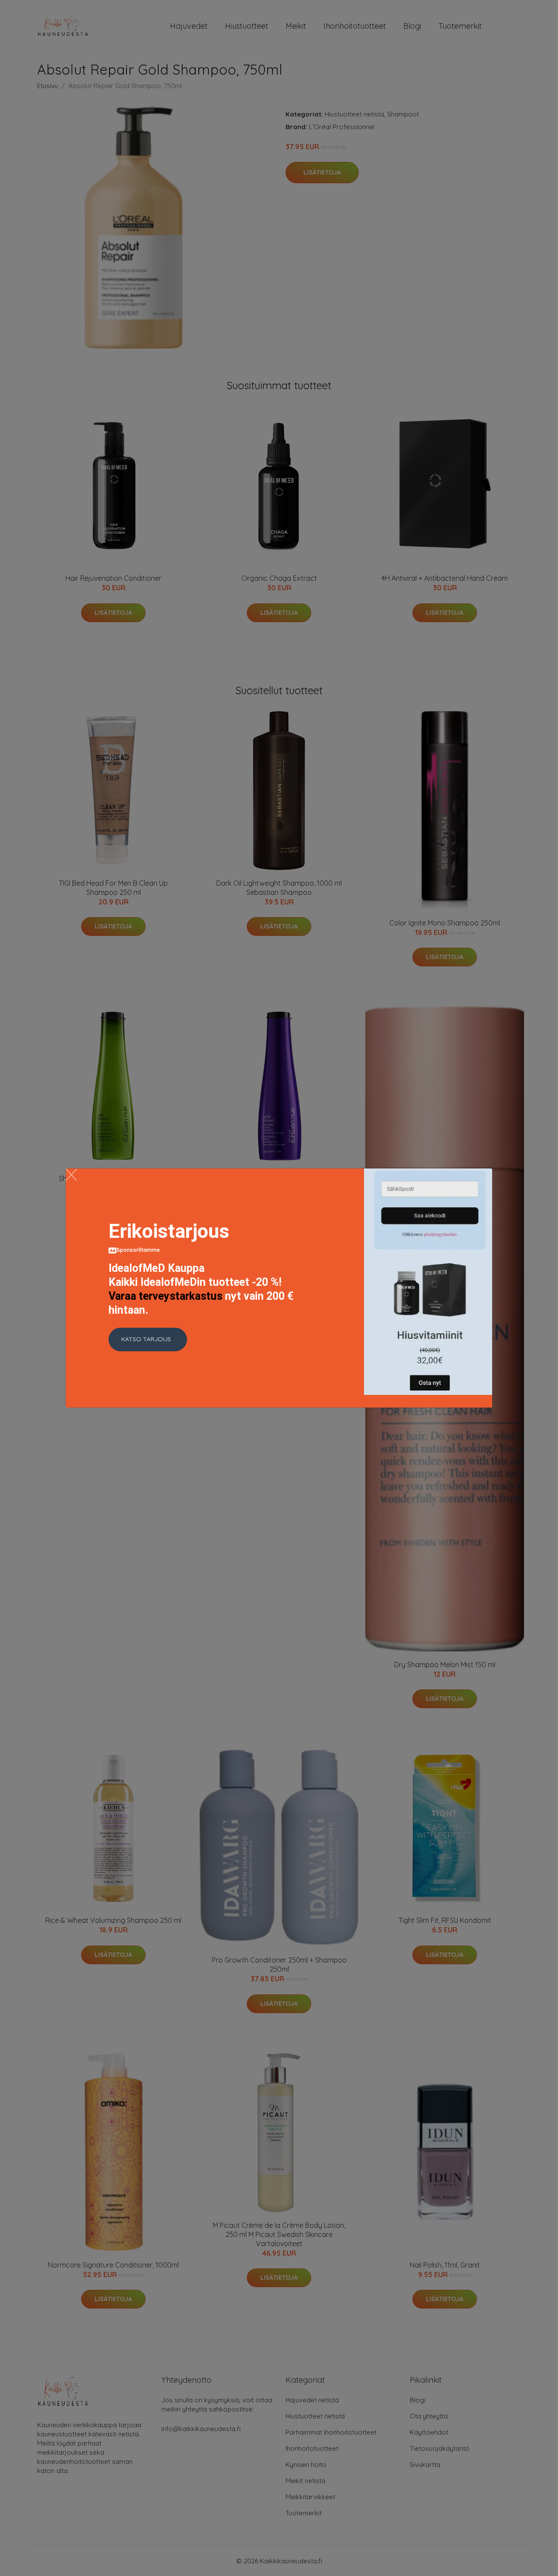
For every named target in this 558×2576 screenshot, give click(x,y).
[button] (148, 1339)
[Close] (71, 1175)
